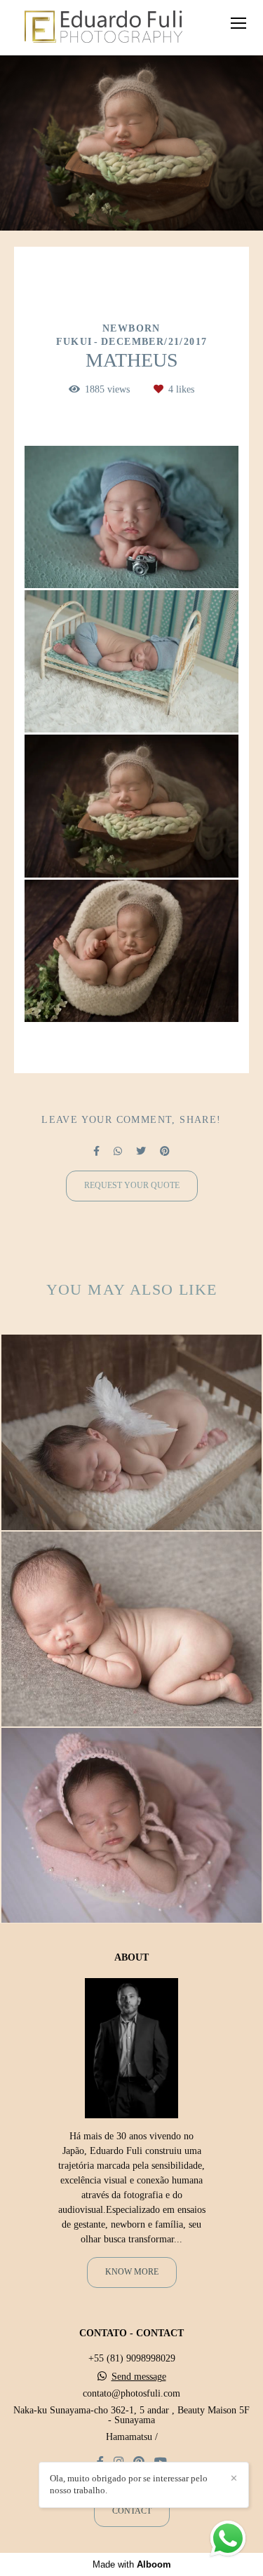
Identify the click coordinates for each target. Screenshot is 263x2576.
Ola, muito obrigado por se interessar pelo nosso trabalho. (129, 2484)
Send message (139, 2377)
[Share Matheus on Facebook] (96, 1151)
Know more (132, 2272)
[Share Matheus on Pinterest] (165, 1151)
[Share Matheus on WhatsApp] (118, 1151)
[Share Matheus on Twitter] (141, 1151)
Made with (132, 2564)
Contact (132, 2511)
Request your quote (132, 1186)
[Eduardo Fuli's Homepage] (103, 28)
